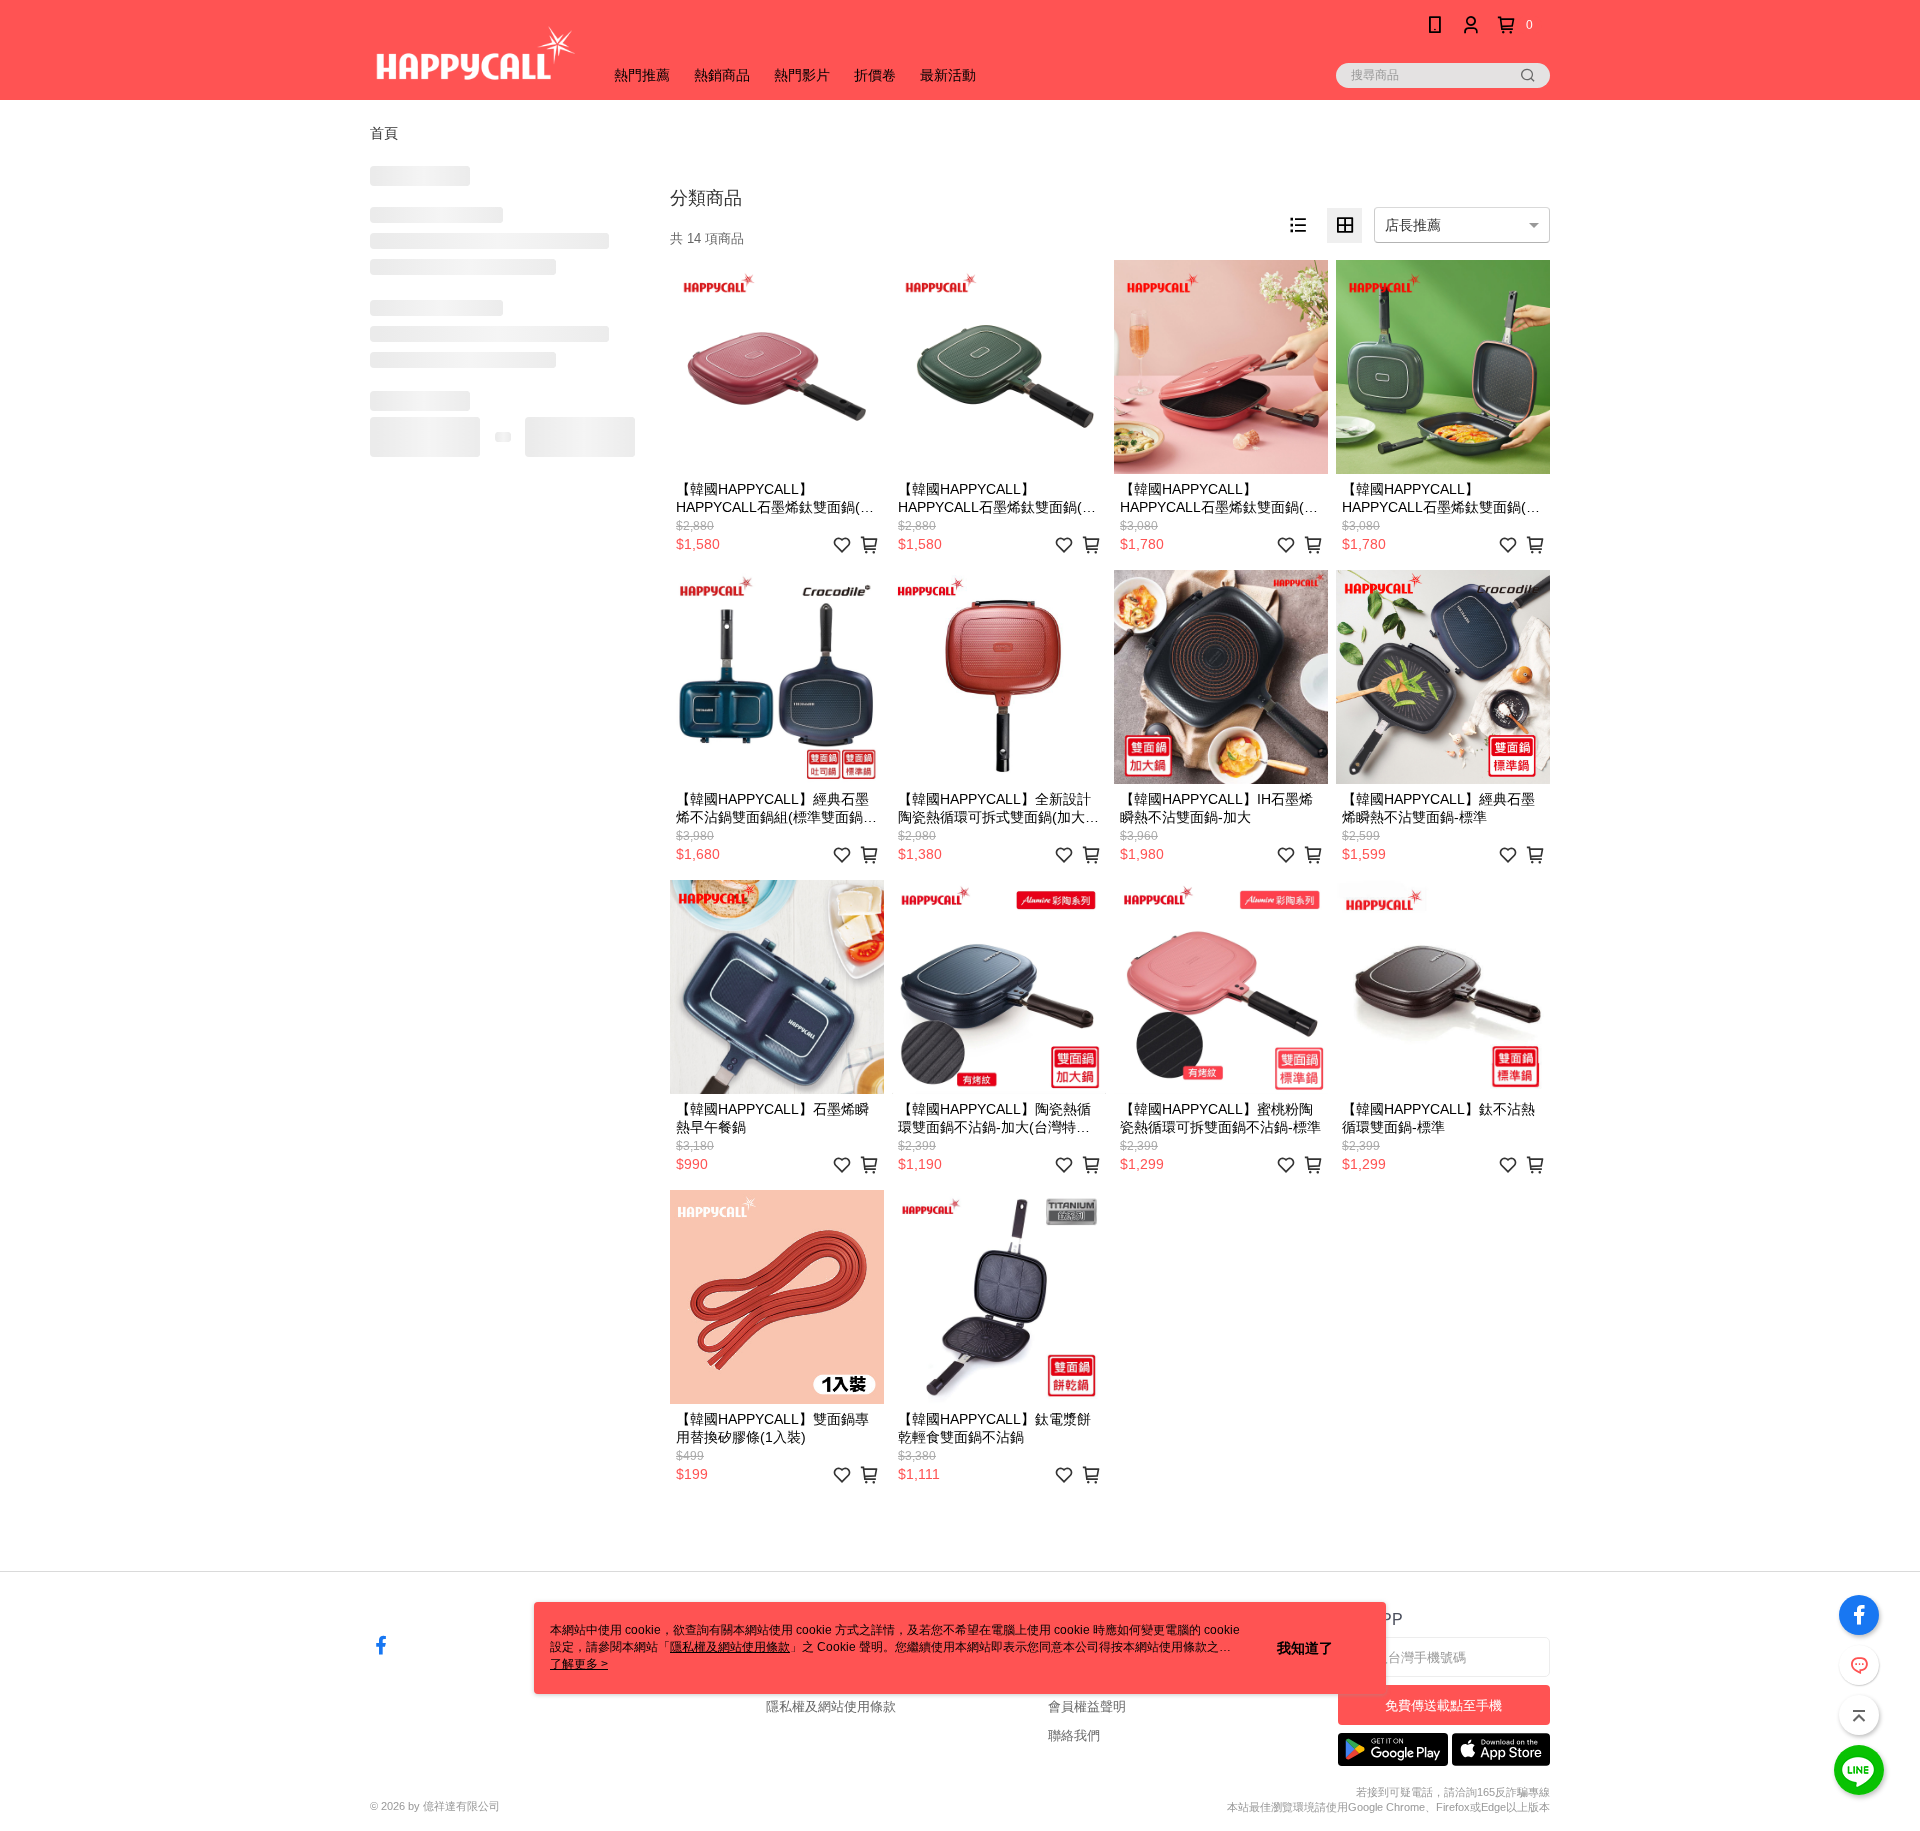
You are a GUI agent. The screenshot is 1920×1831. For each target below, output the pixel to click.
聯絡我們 (1074, 1735)
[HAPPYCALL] (474, 52)
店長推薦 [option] (1413, 225)
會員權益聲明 (1087, 1706)
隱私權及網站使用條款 (831, 1706)
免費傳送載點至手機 (1443, 1705)
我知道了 (1305, 1648)
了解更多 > (579, 1664)
